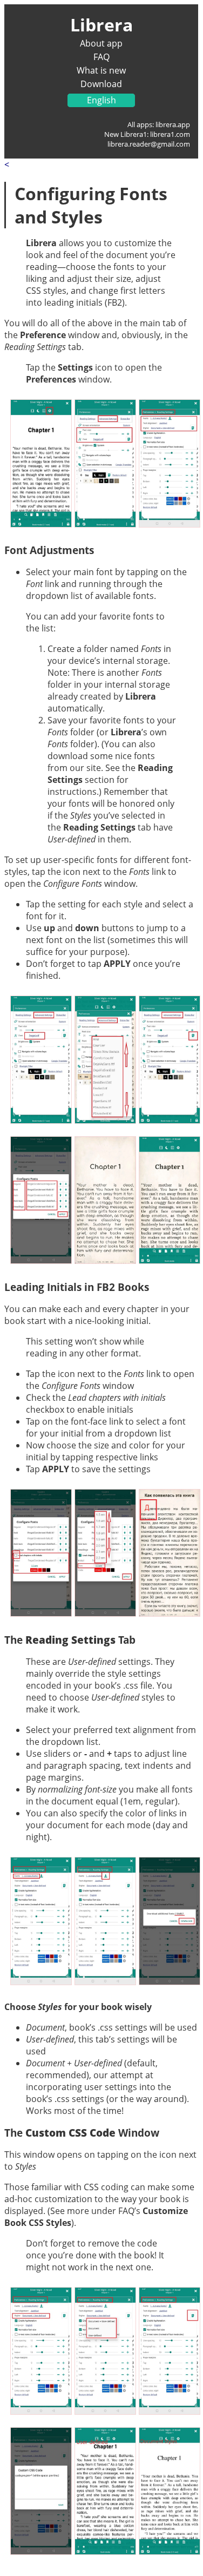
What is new (101, 70)
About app (101, 43)
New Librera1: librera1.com (147, 134)
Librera (101, 25)
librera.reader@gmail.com (149, 144)
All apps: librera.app (159, 124)
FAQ (101, 57)
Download (101, 84)
